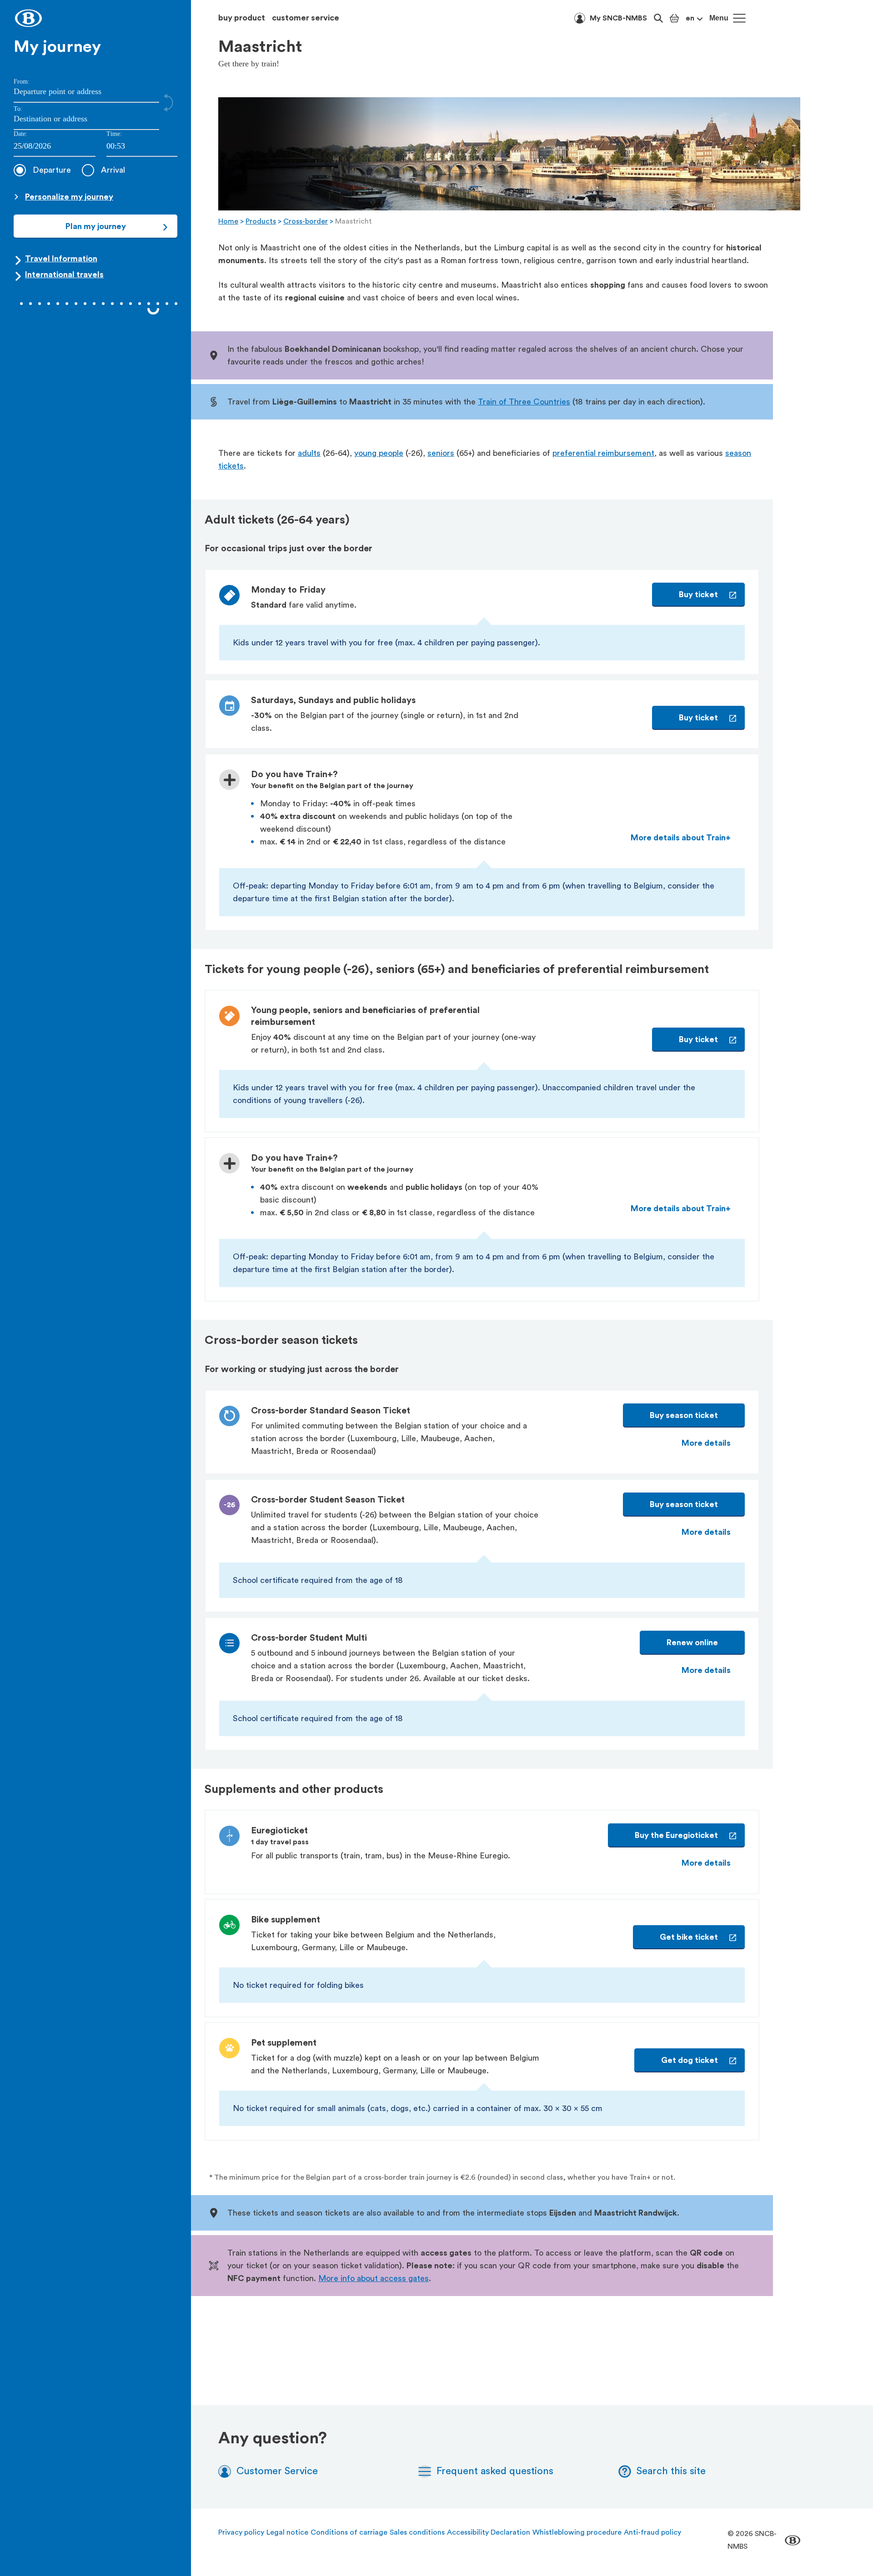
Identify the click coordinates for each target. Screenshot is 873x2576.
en (690, 18)
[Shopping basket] (674, 18)
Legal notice (287, 2532)
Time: (114, 134)
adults (309, 453)
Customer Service (277, 2471)
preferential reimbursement (603, 453)
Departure (52, 170)
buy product (242, 18)
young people (379, 453)
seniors (441, 453)
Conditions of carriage (349, 2532)
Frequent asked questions (495, 2471)
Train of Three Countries (524, 402)
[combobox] (142, 147)
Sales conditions (417, 2532)
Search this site (671, 2471)
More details (706, 1443)
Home (228, 221)
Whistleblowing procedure (577, 2532)
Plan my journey (96, 226)
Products (261, 221)
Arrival (113, 170)
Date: (20, 134)
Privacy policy (241, 2532)
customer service (306, 18)
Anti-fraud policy (652, 2532)
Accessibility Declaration (489, 2532)
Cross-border (306, 221)
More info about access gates (374, 2278)
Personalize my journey (69, 197)
